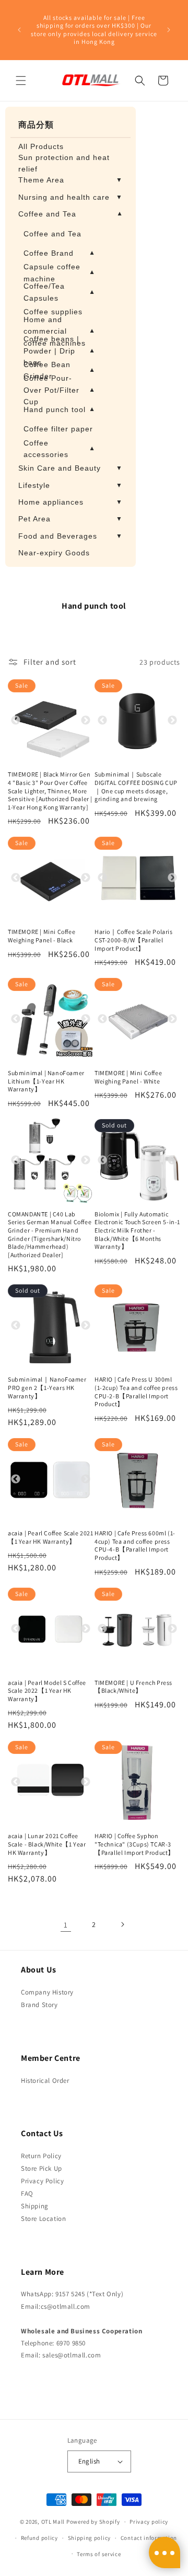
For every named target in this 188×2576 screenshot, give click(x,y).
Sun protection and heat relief (64, 163)
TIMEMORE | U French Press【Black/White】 (133, 1687)
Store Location (43, 2219)
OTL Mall (53, 2522)
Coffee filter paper (58, 429)
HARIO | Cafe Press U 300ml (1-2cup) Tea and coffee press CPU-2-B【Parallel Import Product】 (136, 1392)
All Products (41, 146)
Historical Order (45, 2081)
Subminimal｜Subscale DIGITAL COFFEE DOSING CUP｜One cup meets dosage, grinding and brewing (136, 787)
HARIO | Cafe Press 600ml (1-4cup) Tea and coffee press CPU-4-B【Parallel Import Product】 (135, 1545)
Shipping (35, 2206)
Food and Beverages (70, 536)
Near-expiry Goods (54, 553)
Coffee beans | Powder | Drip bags (59, 351)
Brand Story (39, 2005)
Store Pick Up (42, 2168)
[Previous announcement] (19, 30)
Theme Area (70, 180)
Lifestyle (70, 485)
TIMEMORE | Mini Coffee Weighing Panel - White (128, 1077)
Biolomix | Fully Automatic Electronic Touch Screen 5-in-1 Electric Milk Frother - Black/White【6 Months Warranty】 (137, 1230)
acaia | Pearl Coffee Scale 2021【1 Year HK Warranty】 (51, 1537)
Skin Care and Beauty (70, 468)
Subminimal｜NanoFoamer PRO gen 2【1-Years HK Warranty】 (47, 1387)
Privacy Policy (42, 2181)
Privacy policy (149, 2522)
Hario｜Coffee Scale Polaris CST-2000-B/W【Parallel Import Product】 (134, 940)
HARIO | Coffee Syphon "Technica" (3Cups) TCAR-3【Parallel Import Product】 (134, 1844)
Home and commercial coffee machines (59, 331)
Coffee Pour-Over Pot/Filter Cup (59, 390)
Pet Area (70, 519)
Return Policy (41, 2156)
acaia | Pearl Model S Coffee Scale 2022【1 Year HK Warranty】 (47, 1691)
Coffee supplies (53, 312)
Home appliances (70, 502)
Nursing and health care (70, 197)
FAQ (27, 2193)
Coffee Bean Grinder (59, 370)
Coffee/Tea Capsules (59, 292)
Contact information (149, 2538)
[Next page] (122, 1924)
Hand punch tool (59, 409)
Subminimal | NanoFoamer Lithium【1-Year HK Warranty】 (46, 1081)
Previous (16, 721)
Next (86, 721)
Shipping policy (90, 2538)
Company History (47, 1992)
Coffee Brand (59, 253)
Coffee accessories (59, 449)
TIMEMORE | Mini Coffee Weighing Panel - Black (42, 936)
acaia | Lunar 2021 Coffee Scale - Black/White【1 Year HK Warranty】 (47, 1844)
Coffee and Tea (70, 214)
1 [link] (66, 1925)
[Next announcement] (169, 30)
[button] (21, 81)
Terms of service (99, 2554)
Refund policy (39, 2538)
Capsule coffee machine (59, 272)
